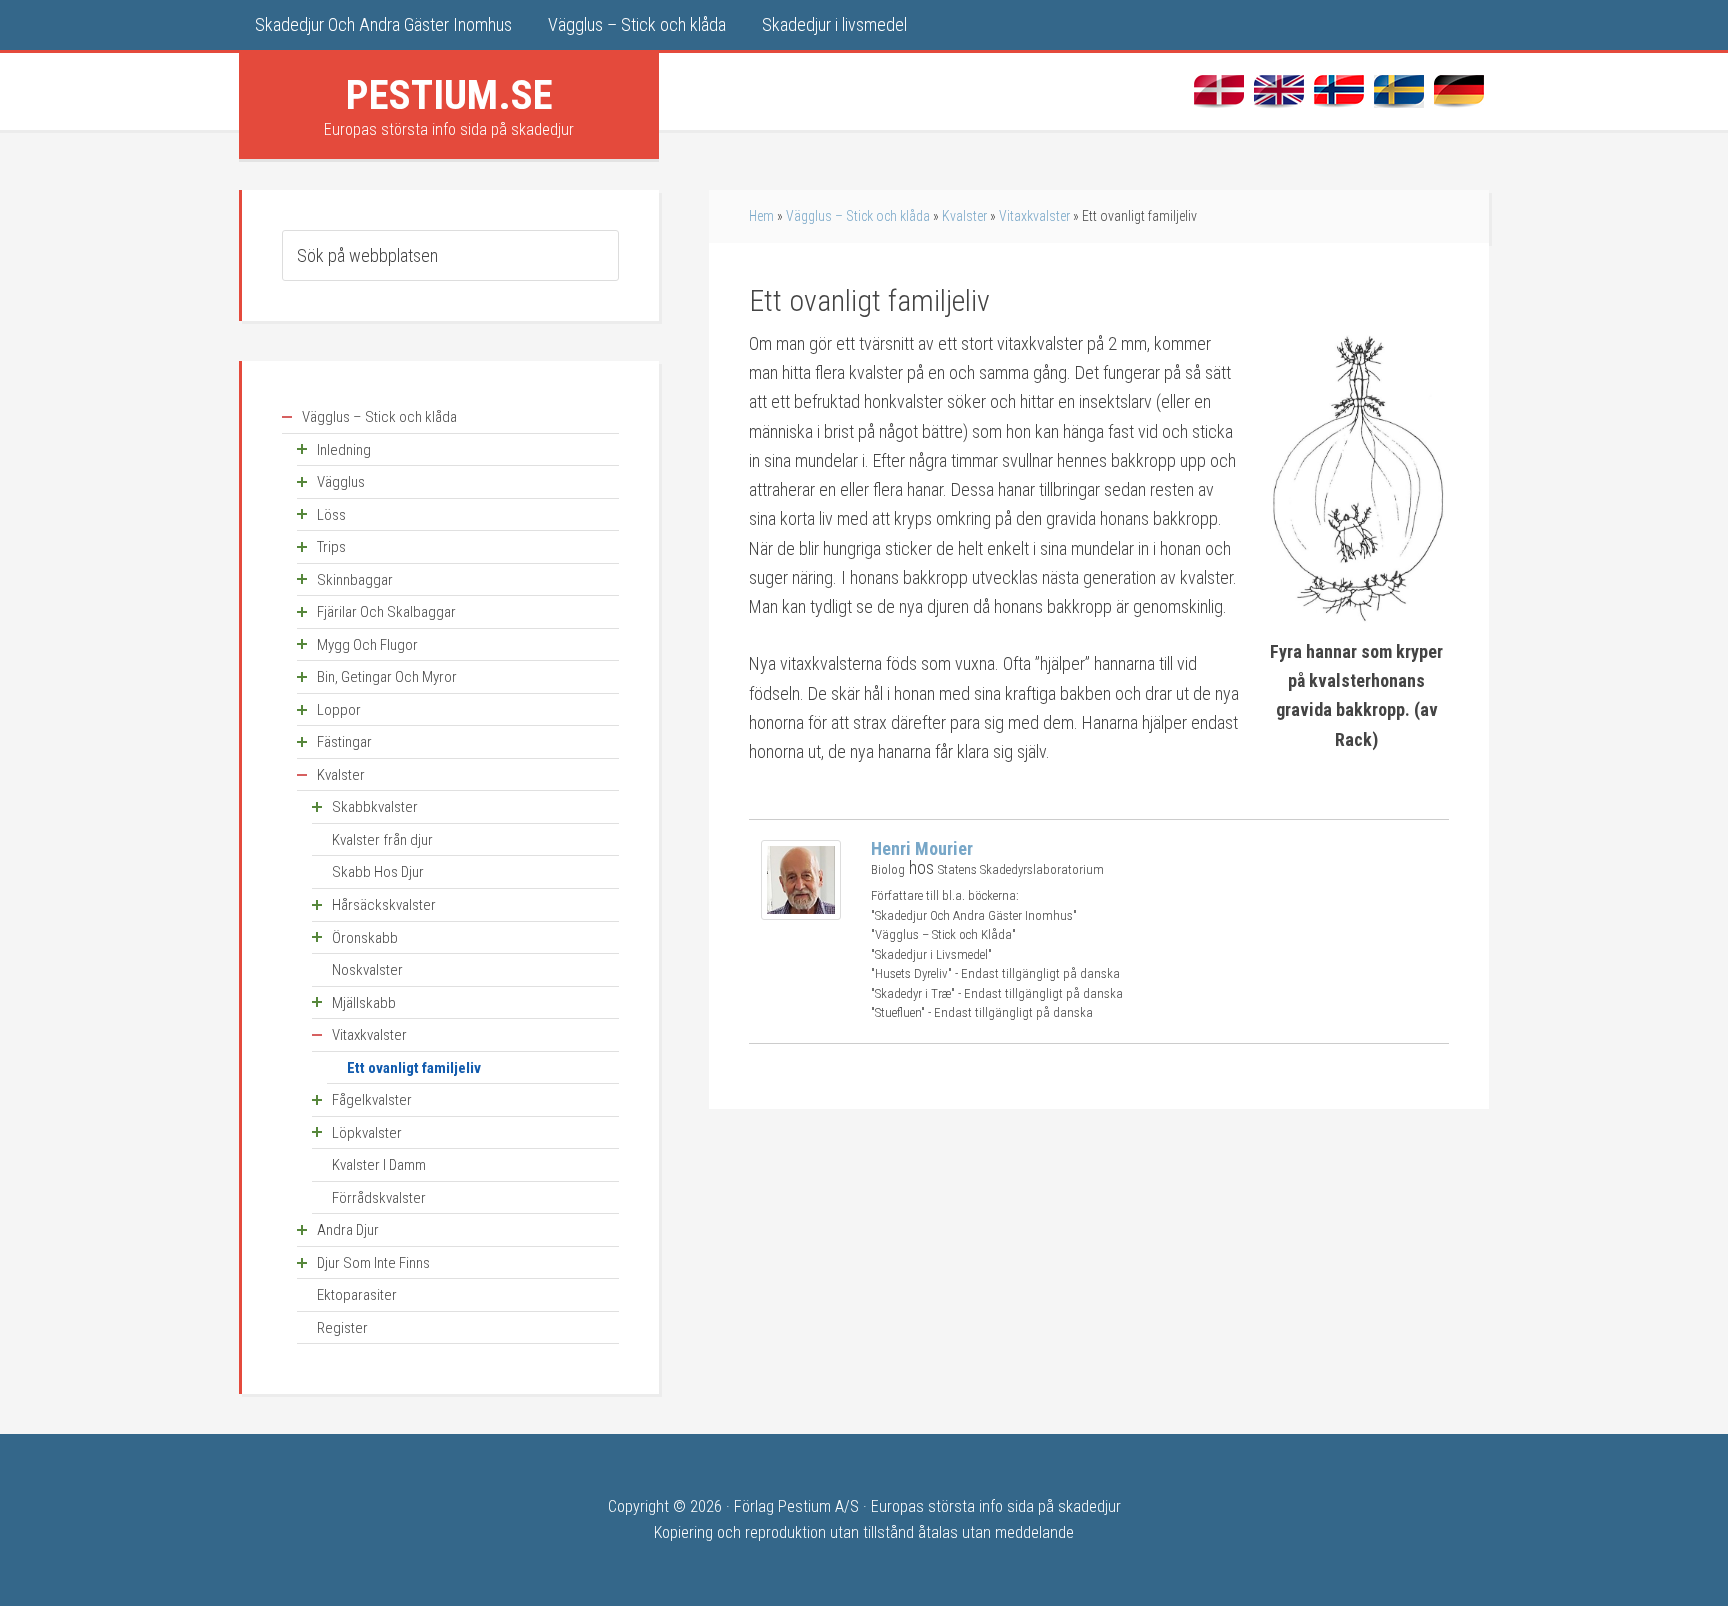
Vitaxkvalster (1034, 216)
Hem (761, 216)
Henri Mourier (922, 848)
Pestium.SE (449, 95)
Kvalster (964, 216)
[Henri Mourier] (801, 913)
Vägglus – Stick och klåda (858, 216)
